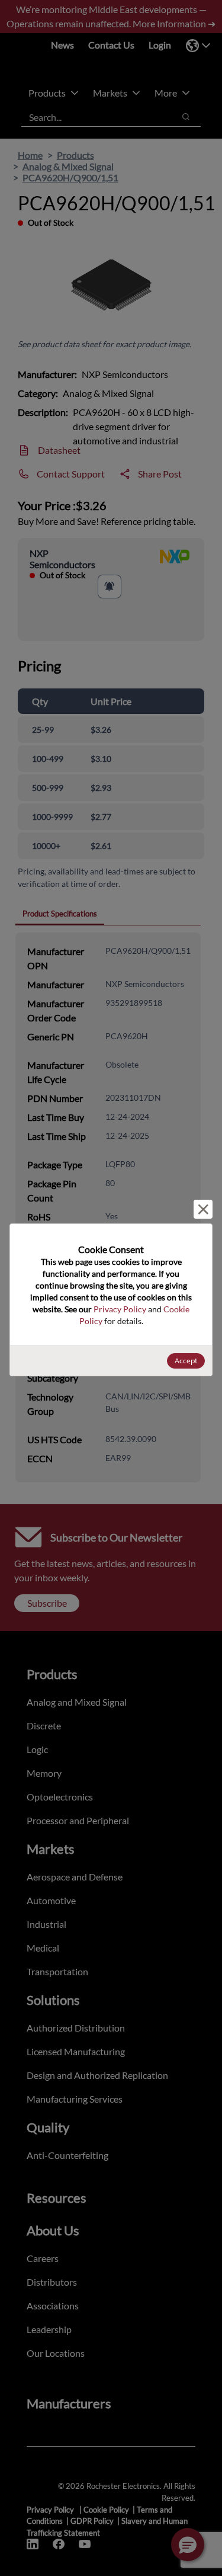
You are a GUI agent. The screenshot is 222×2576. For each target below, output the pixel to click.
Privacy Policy (120, 1309)
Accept (186, 1361)
